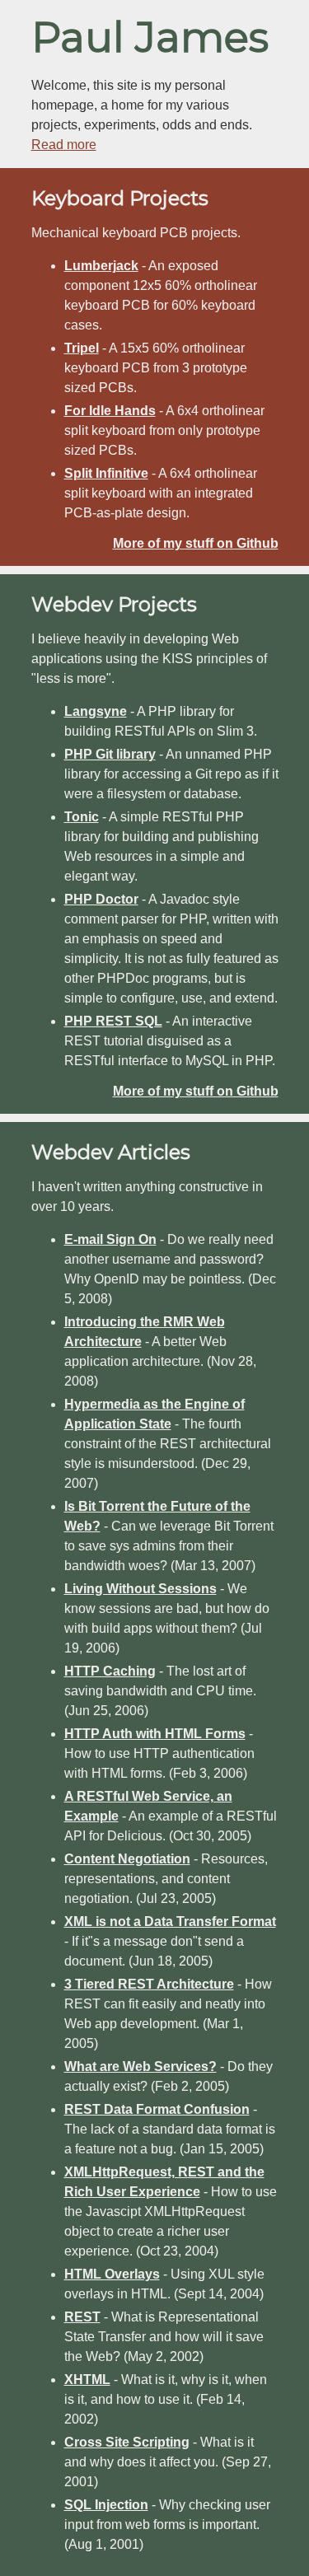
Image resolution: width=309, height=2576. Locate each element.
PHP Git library (110, 754)
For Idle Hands (110, 411)
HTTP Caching (110, 1671)
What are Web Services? (140, 2066)
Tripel (82, 348)
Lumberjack (101, 266)
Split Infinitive (106, 473)
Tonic (82, 817)
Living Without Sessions (140, 1589)
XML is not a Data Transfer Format (170, 1921)
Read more (64, 145)
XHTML (87, 2380)
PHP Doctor (101, 899)
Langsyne (96, 711)
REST (82, 2317)
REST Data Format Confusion (157, 2109)
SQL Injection (106, 2505)
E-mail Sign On (110, 1239)
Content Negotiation (127, 1859)
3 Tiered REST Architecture (149, 1984)
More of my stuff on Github (196, 543)
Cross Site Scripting (127, 2442)
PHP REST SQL (113, 1021)
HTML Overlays (112, 2274)
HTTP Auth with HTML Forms (155, 1734)
